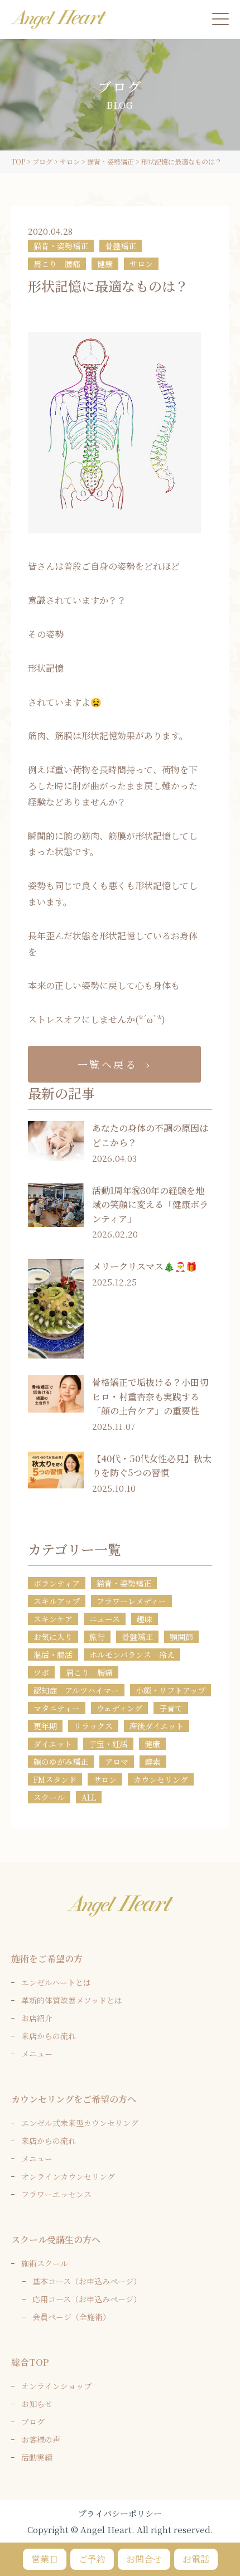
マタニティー (57, 1708)
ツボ (41, 1672)
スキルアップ (57, 1601)
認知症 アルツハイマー (76, 1690)
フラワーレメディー (131, 1601)
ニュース (105, 1619)
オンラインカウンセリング (68, 2176)
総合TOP (30, 2362)
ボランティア (57, 1583)
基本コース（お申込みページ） (87, 2281)
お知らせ (37, 2404)
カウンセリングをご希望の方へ (74, 2099)
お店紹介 (37, 2018)
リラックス (93, 1726)
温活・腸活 (53, 1655)
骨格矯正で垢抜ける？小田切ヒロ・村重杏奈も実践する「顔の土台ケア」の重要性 (150, 1396)
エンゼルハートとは (56, 1982)
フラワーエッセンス (56, 2194)
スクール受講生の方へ (56, 2240)
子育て (171, 1708)
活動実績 (37, 2457)
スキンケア (53, 1619)
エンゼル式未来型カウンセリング (80, 2123)
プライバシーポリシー (120, 2513)
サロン (141, 264)
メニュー (37, 2054)
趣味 (145, 1619)
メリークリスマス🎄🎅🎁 (145, 1266)
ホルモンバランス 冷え (132, 1655)
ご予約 (92, 2559)
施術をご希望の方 (47, 1959)
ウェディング (119, 1708)
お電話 (196, 2559)
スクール (49, 1797)
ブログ (33, 2422)
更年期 (45, 1726)
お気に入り (53, 1637)
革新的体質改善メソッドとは (72, 2000)
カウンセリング (161, 1779)
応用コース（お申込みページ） (87, 2299)
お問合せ (144, 2559)
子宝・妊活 (108, 1744)
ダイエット (53, 1744)
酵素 (153, 1762)
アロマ (117, 1762)
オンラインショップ (56, 2386)
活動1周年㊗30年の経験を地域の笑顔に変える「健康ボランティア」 (150, 1205)
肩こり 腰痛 (57, 264)
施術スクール (45, 2263)
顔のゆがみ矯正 (61, 1762)
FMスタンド (55, 1779)
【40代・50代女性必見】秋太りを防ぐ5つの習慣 (152, 1466)
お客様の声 (41, 2439)
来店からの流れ (49, 2036)
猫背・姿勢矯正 (61, 246)
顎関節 (181, 1637)
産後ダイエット (157, 1726)
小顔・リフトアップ (171, 1690)
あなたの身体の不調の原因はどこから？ (150, 1135)
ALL (89, 1797)
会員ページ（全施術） (71, 2317)
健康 (105, 264)
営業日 (45, 2559)
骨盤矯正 (121, 246)
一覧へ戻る (108, 1064)
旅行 (97, 1637)
